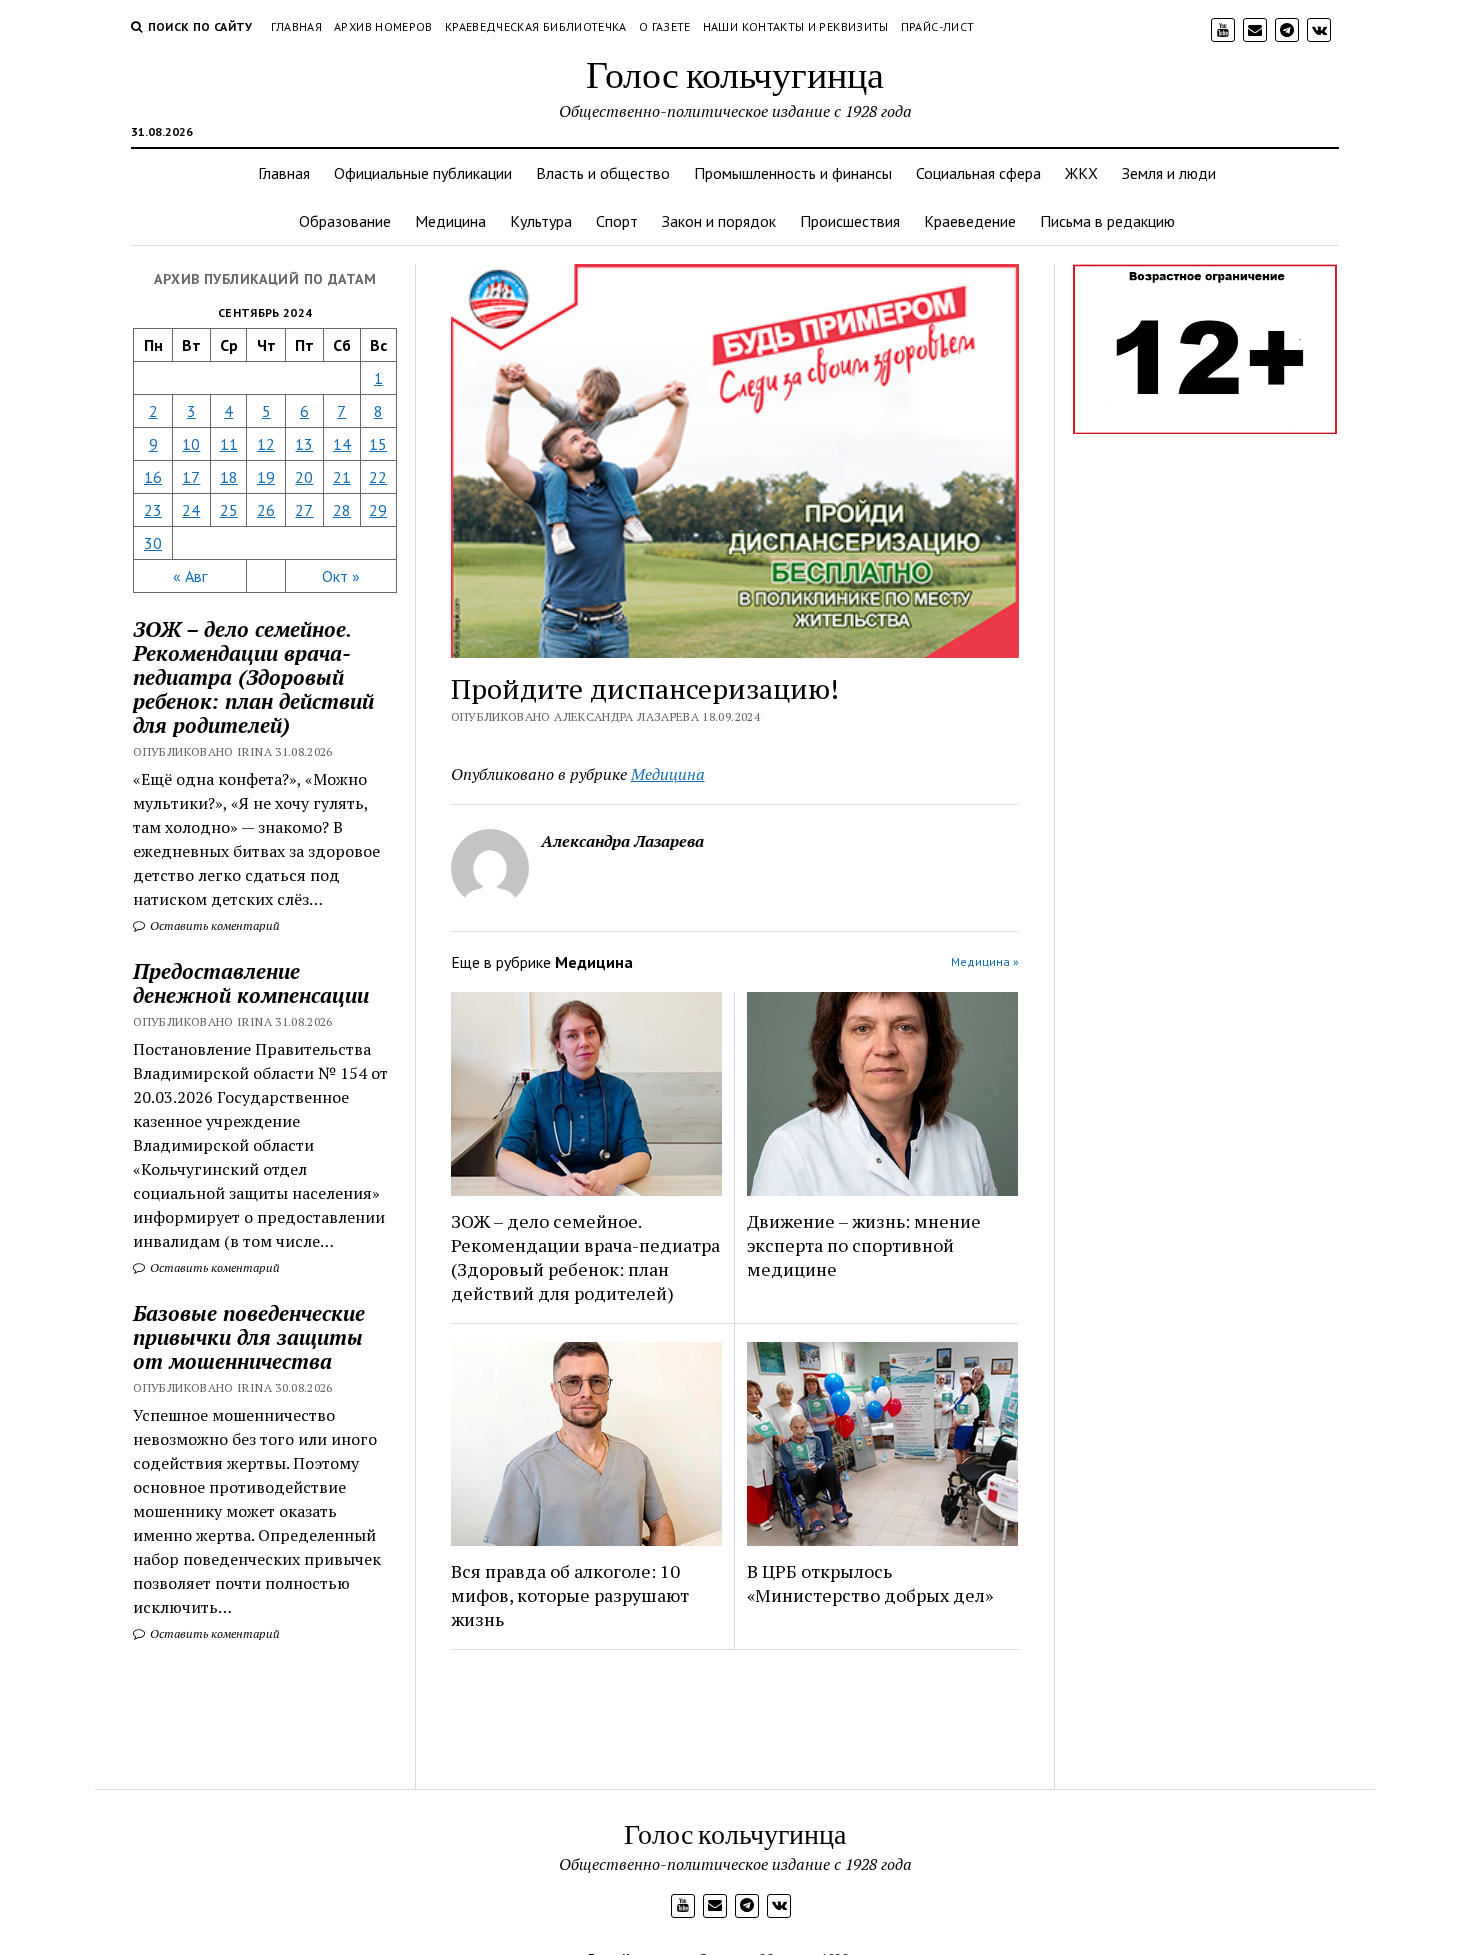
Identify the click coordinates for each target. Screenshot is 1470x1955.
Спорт (617, 221)
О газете (665, 26)
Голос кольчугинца (735, 73)
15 (378, 444)
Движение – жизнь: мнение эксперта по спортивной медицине (864, 1245)
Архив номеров (383, 26)
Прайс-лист (938, 26)
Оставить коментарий (213, 925)
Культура (541, 221)
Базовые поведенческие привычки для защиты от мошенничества (249, 1337)
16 (153, 477)
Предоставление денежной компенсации (251, 983)
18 (229, 477)
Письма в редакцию (1107, 221)
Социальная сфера (978, 173)
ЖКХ (1081, 173)
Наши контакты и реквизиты (796, 26)
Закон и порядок (719, 221)
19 (266, 477)
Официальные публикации (423, 173)
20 (304, 477)
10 (191, 444)
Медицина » (985, 961)
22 (378, 477)
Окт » (341, 576)
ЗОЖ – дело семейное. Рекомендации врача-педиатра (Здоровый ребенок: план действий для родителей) (585, 1257)
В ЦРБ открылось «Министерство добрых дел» (870, 1583)
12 (266, 444)
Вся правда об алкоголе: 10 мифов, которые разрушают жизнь (570, 1595)
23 (153, 510)
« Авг (190, 576)
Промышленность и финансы (793, 173)
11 (229, 444)
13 (304, 444)
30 (153, 543)
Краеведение (970, 221)
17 (191, 477)
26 (266, 510)
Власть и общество (603, 173)
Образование (345, 221)
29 (378, 510)
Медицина (450, 221)
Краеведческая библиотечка (536, 26)
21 (342, 477)
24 (191, 510)
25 (229, 510)
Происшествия (850, 221)
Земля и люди (1169, 173)
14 (342, 444)
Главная (297, 26)
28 (342, 510)
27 (304, 510)
